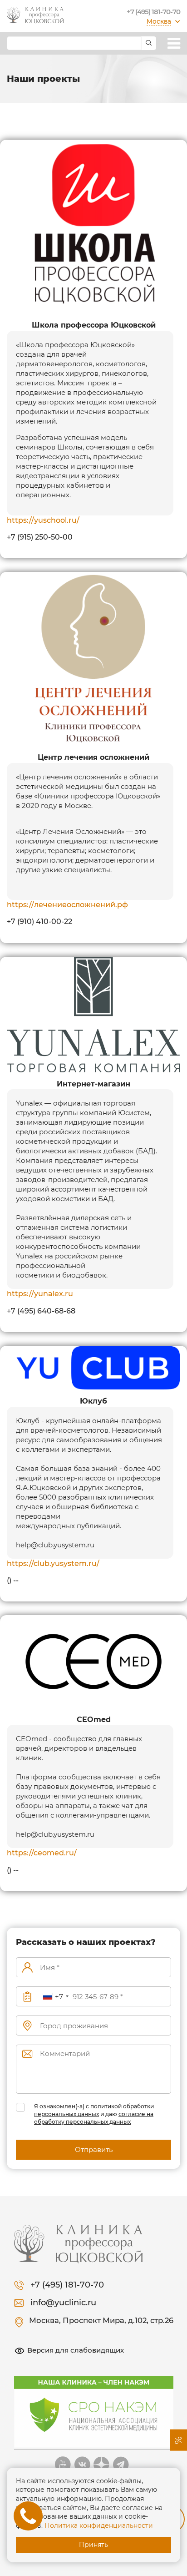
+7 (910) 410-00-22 (39, 922)
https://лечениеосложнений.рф (67, 905)
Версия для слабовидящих (76, 2350)
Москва (159, 21)
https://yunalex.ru (40, 1294)
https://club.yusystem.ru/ (53, 1563)
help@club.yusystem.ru (55, 1545)
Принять (93, 2545)
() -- (13, 1580)
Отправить (94, 2149)
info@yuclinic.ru (63, 2303)
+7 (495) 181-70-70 (153, 12)
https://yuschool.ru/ (43, 520)
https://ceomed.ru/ (42, 1853)
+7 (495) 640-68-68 (41, 1311)
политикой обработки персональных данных (94, 2110)
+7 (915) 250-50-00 (40, 537)
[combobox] (55, 1997)
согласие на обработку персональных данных (94, 2118)
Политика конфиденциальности (99, 2525)
